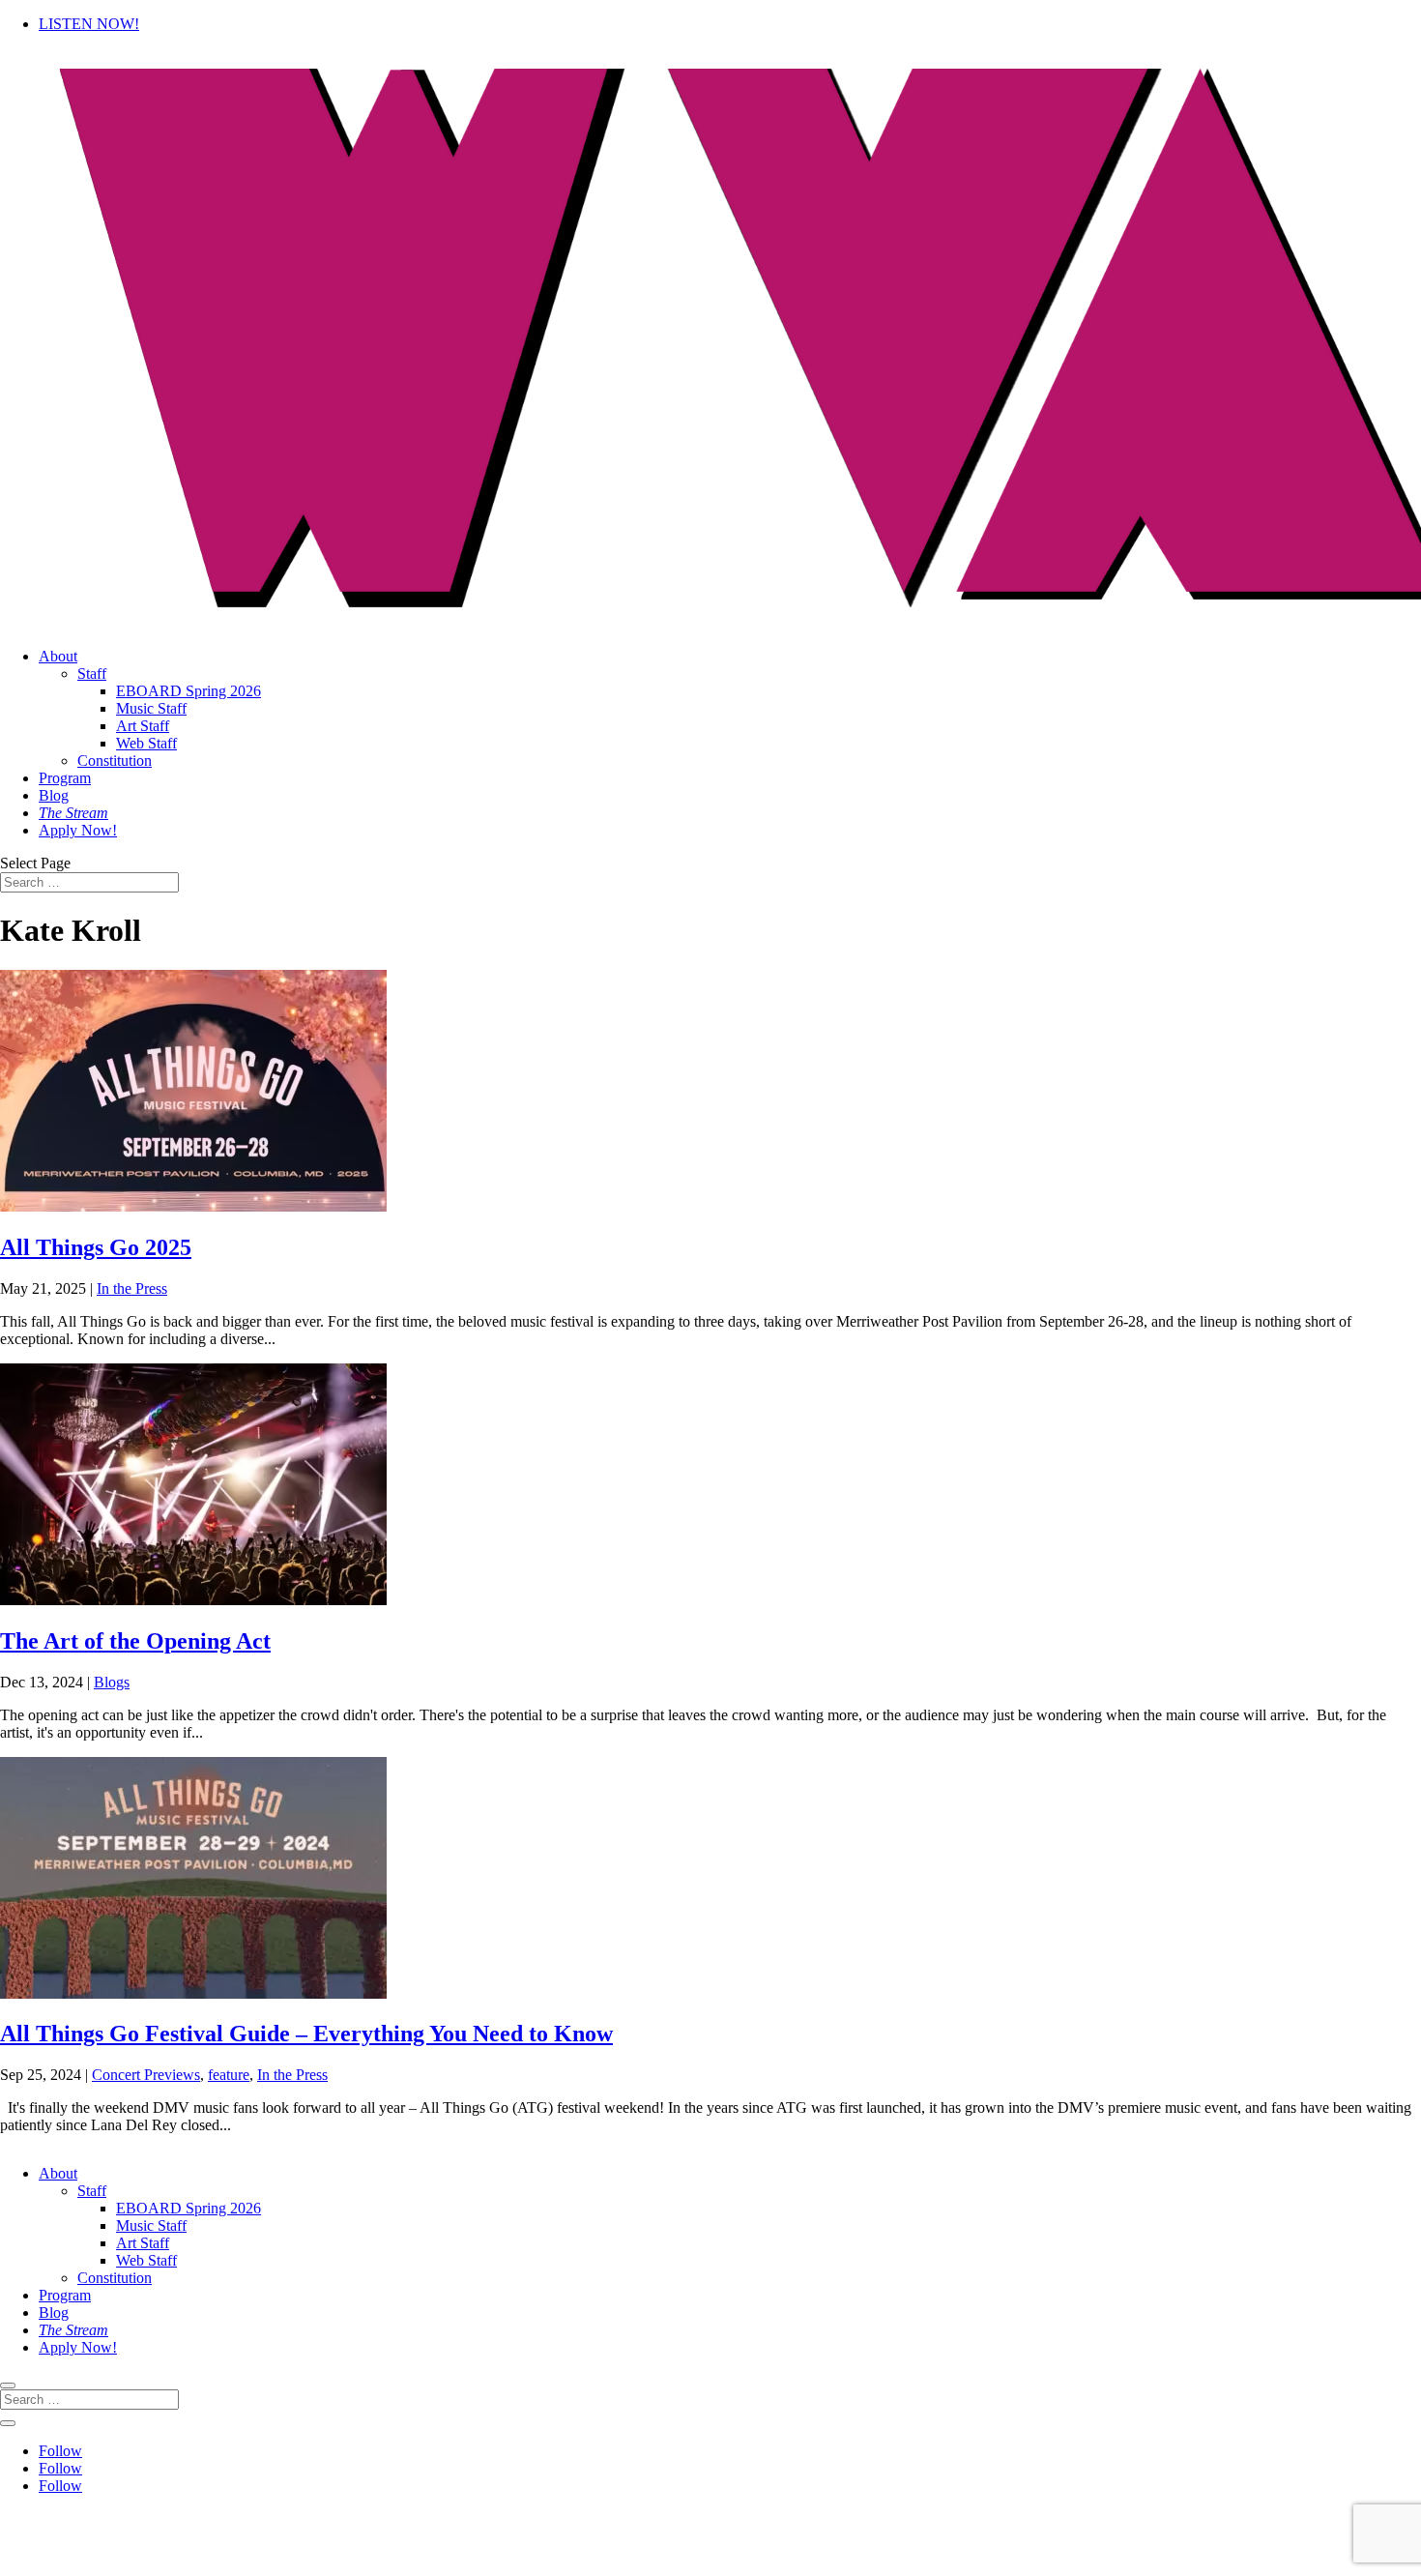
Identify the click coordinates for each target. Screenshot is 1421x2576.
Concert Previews (146, 2075)
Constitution (115, 761)
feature (229, 2075)
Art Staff (143, 726)
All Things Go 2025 (96, 1247)
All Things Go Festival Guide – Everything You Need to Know (306, 2034)
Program (65, 778)
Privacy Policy (791, 2518)
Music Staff (151, 708)
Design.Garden (1038, 2551)
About (58, 656)
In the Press (132, 1288)
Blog (54, 795)
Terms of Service (917, 2518)
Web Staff (146, 743)
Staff (92, 673)
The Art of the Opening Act (135, 1641)
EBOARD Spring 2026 (188, 691)
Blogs (112, 1682)
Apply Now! (78, 830)
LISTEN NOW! (89, 24)
